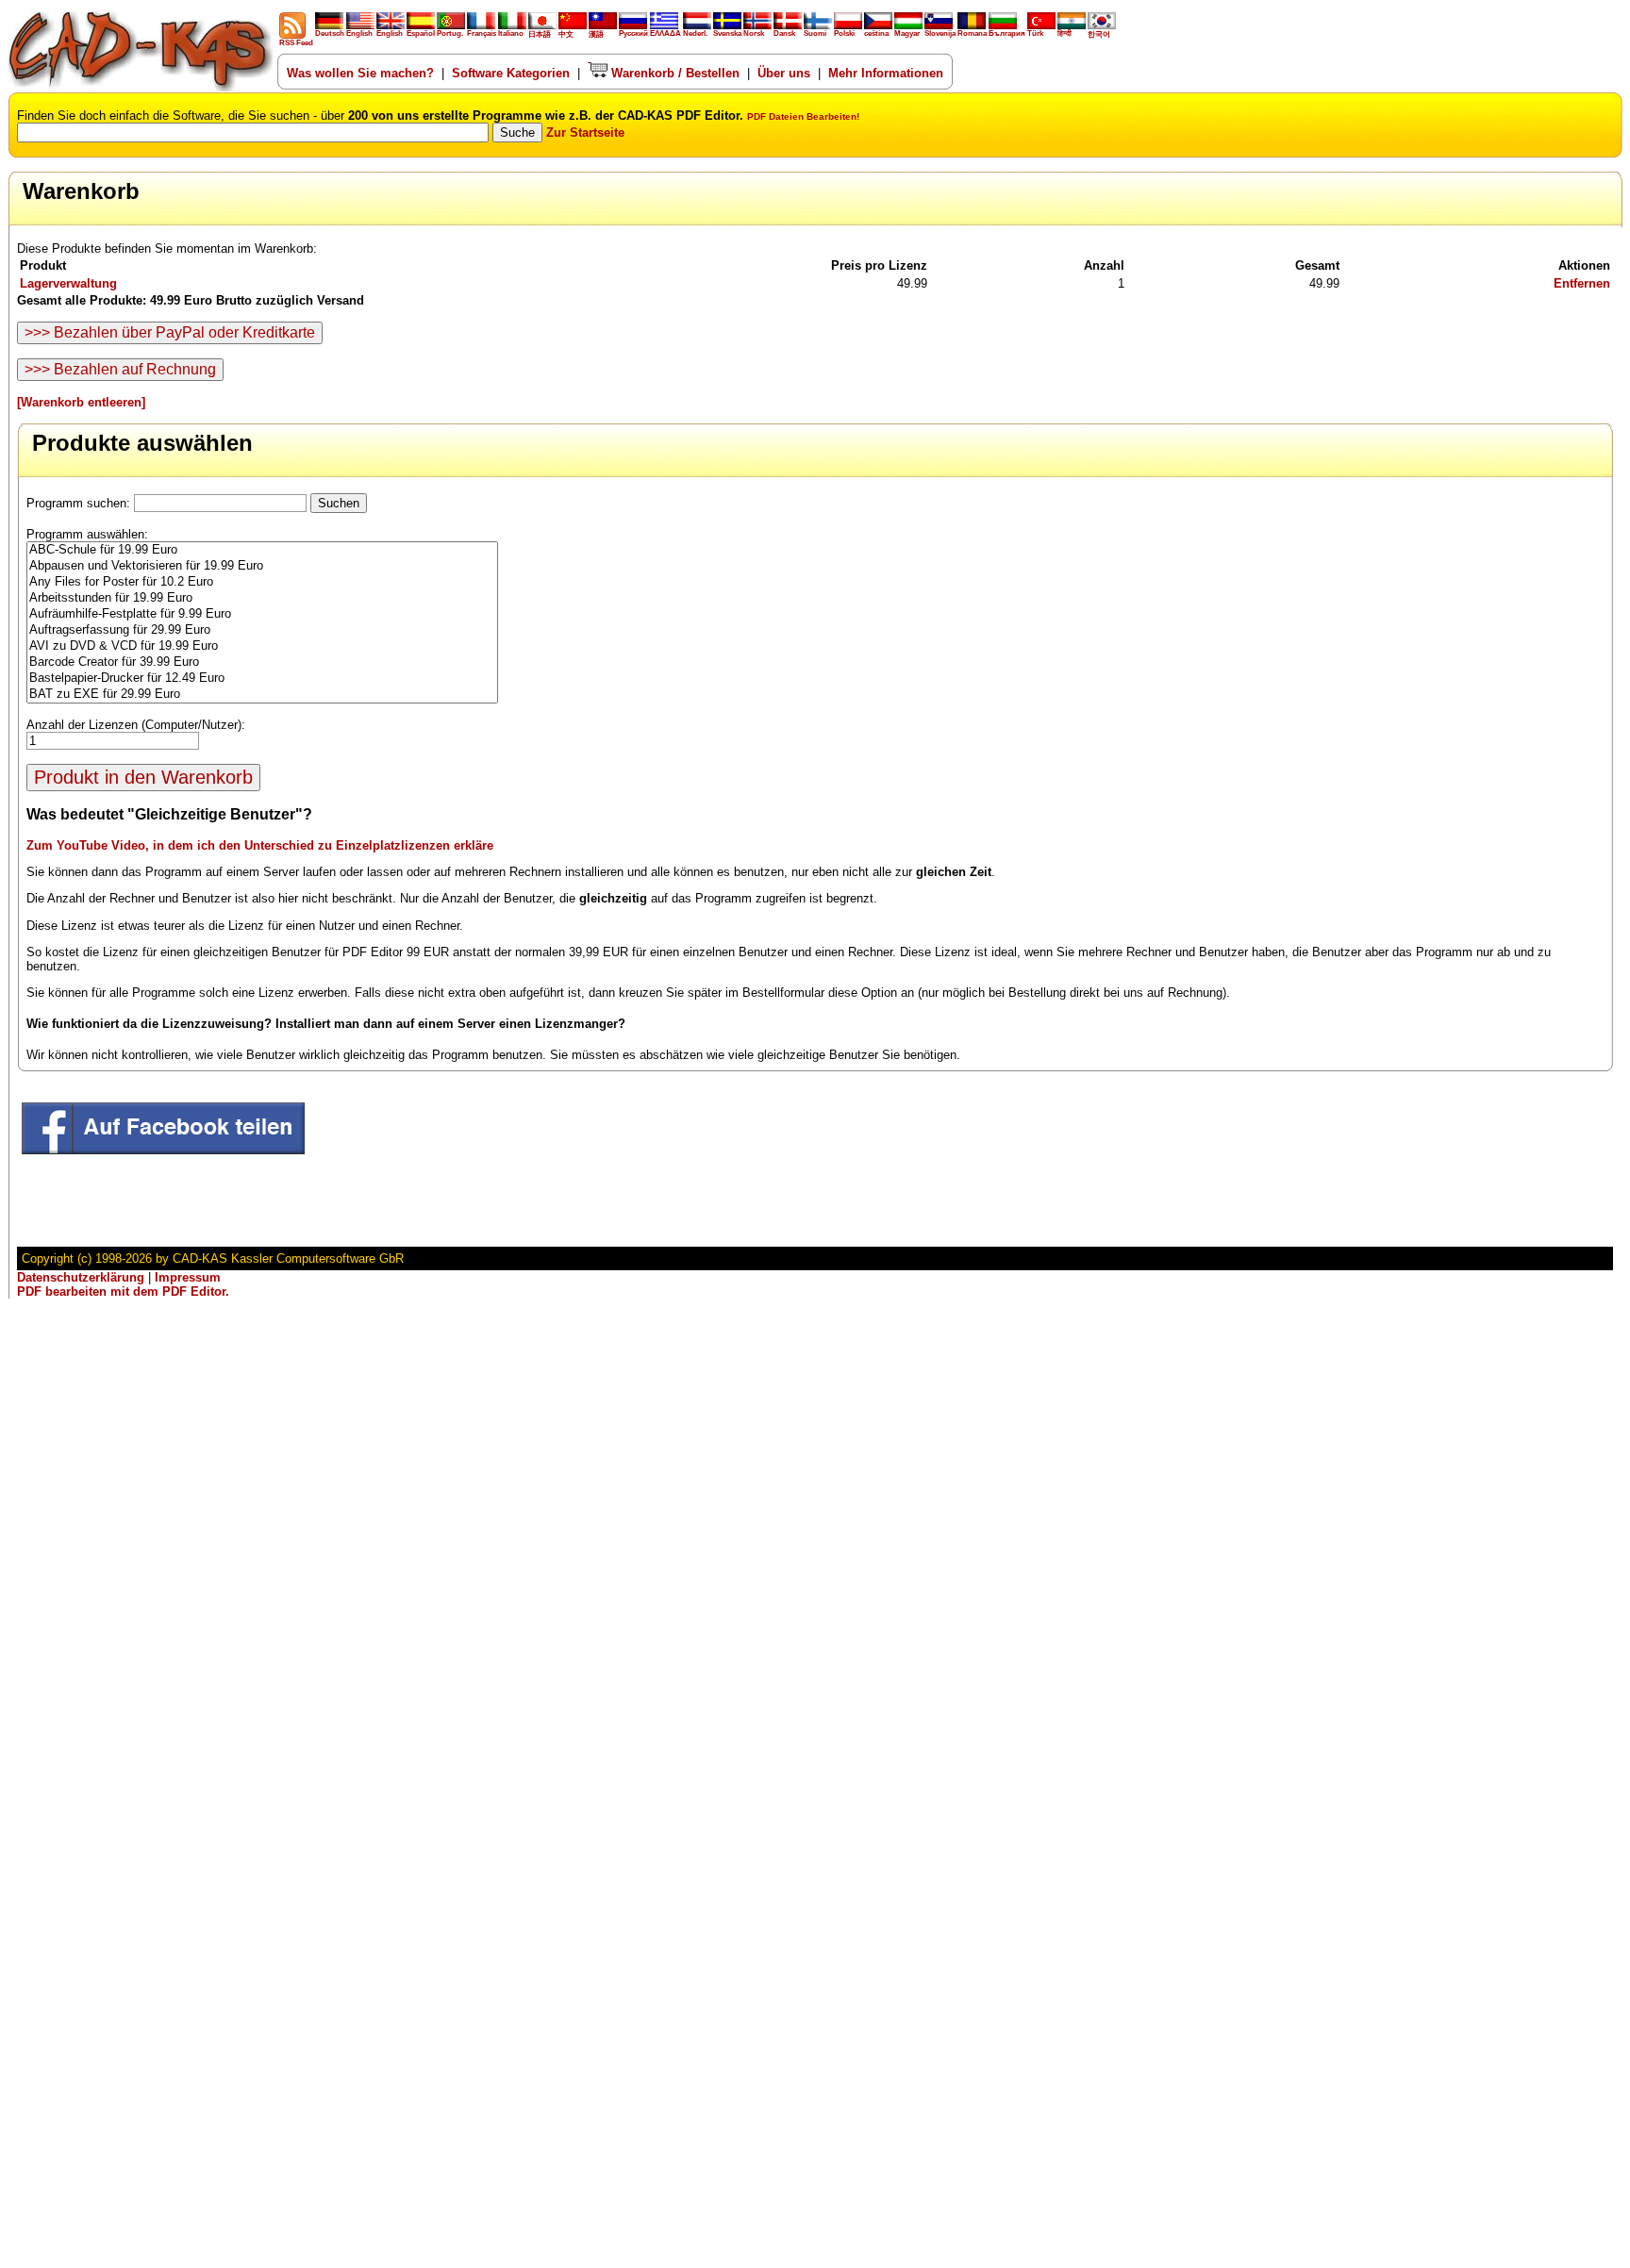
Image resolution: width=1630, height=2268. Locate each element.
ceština (876, 33)
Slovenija (940, 33)
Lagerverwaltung (68, 283)
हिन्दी (1064, 33)
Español (421, 33)
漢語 (596, 34)
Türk (1035, 33)
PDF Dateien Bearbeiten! (803, 116)
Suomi (815, 33)
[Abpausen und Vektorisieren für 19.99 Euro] (262, 566)
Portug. (450, 33)
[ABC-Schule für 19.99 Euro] (262, 550)
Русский (633, 33)
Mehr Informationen (886, 73)
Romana (972, 33)
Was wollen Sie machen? (360, 73)
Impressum (188, 1277)
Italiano (511, 33)
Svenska (727, 33)
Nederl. (695, 33)
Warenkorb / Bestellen (674, 73)
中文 (566, 34)
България (1007, 33)
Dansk (784, 33)
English (359, 33)
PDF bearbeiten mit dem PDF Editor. (123, 1291)
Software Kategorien (511, 73)
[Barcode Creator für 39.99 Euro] (262, 662)
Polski (844, 33)
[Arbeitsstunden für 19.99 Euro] (262, 598)
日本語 (540, 34)
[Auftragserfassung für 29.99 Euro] (262, 630)
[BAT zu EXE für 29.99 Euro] (262, 695)
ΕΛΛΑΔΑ (665, 33)
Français (482, 33)
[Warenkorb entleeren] (81, 402)
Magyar (907, 33)
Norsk (754, 33)
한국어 (1099, 34)
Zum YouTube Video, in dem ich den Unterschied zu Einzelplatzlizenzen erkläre (260, 845)
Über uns (784, 73)
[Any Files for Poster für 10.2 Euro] (262, 582)
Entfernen (1582, 283)
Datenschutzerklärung (81, 1277)
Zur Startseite (585, 132)
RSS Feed (296, 43)
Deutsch (330, 33)
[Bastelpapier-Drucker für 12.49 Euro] (262, 679)
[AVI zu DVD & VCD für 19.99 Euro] (262, 646)
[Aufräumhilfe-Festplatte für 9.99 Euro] (262, 614)
